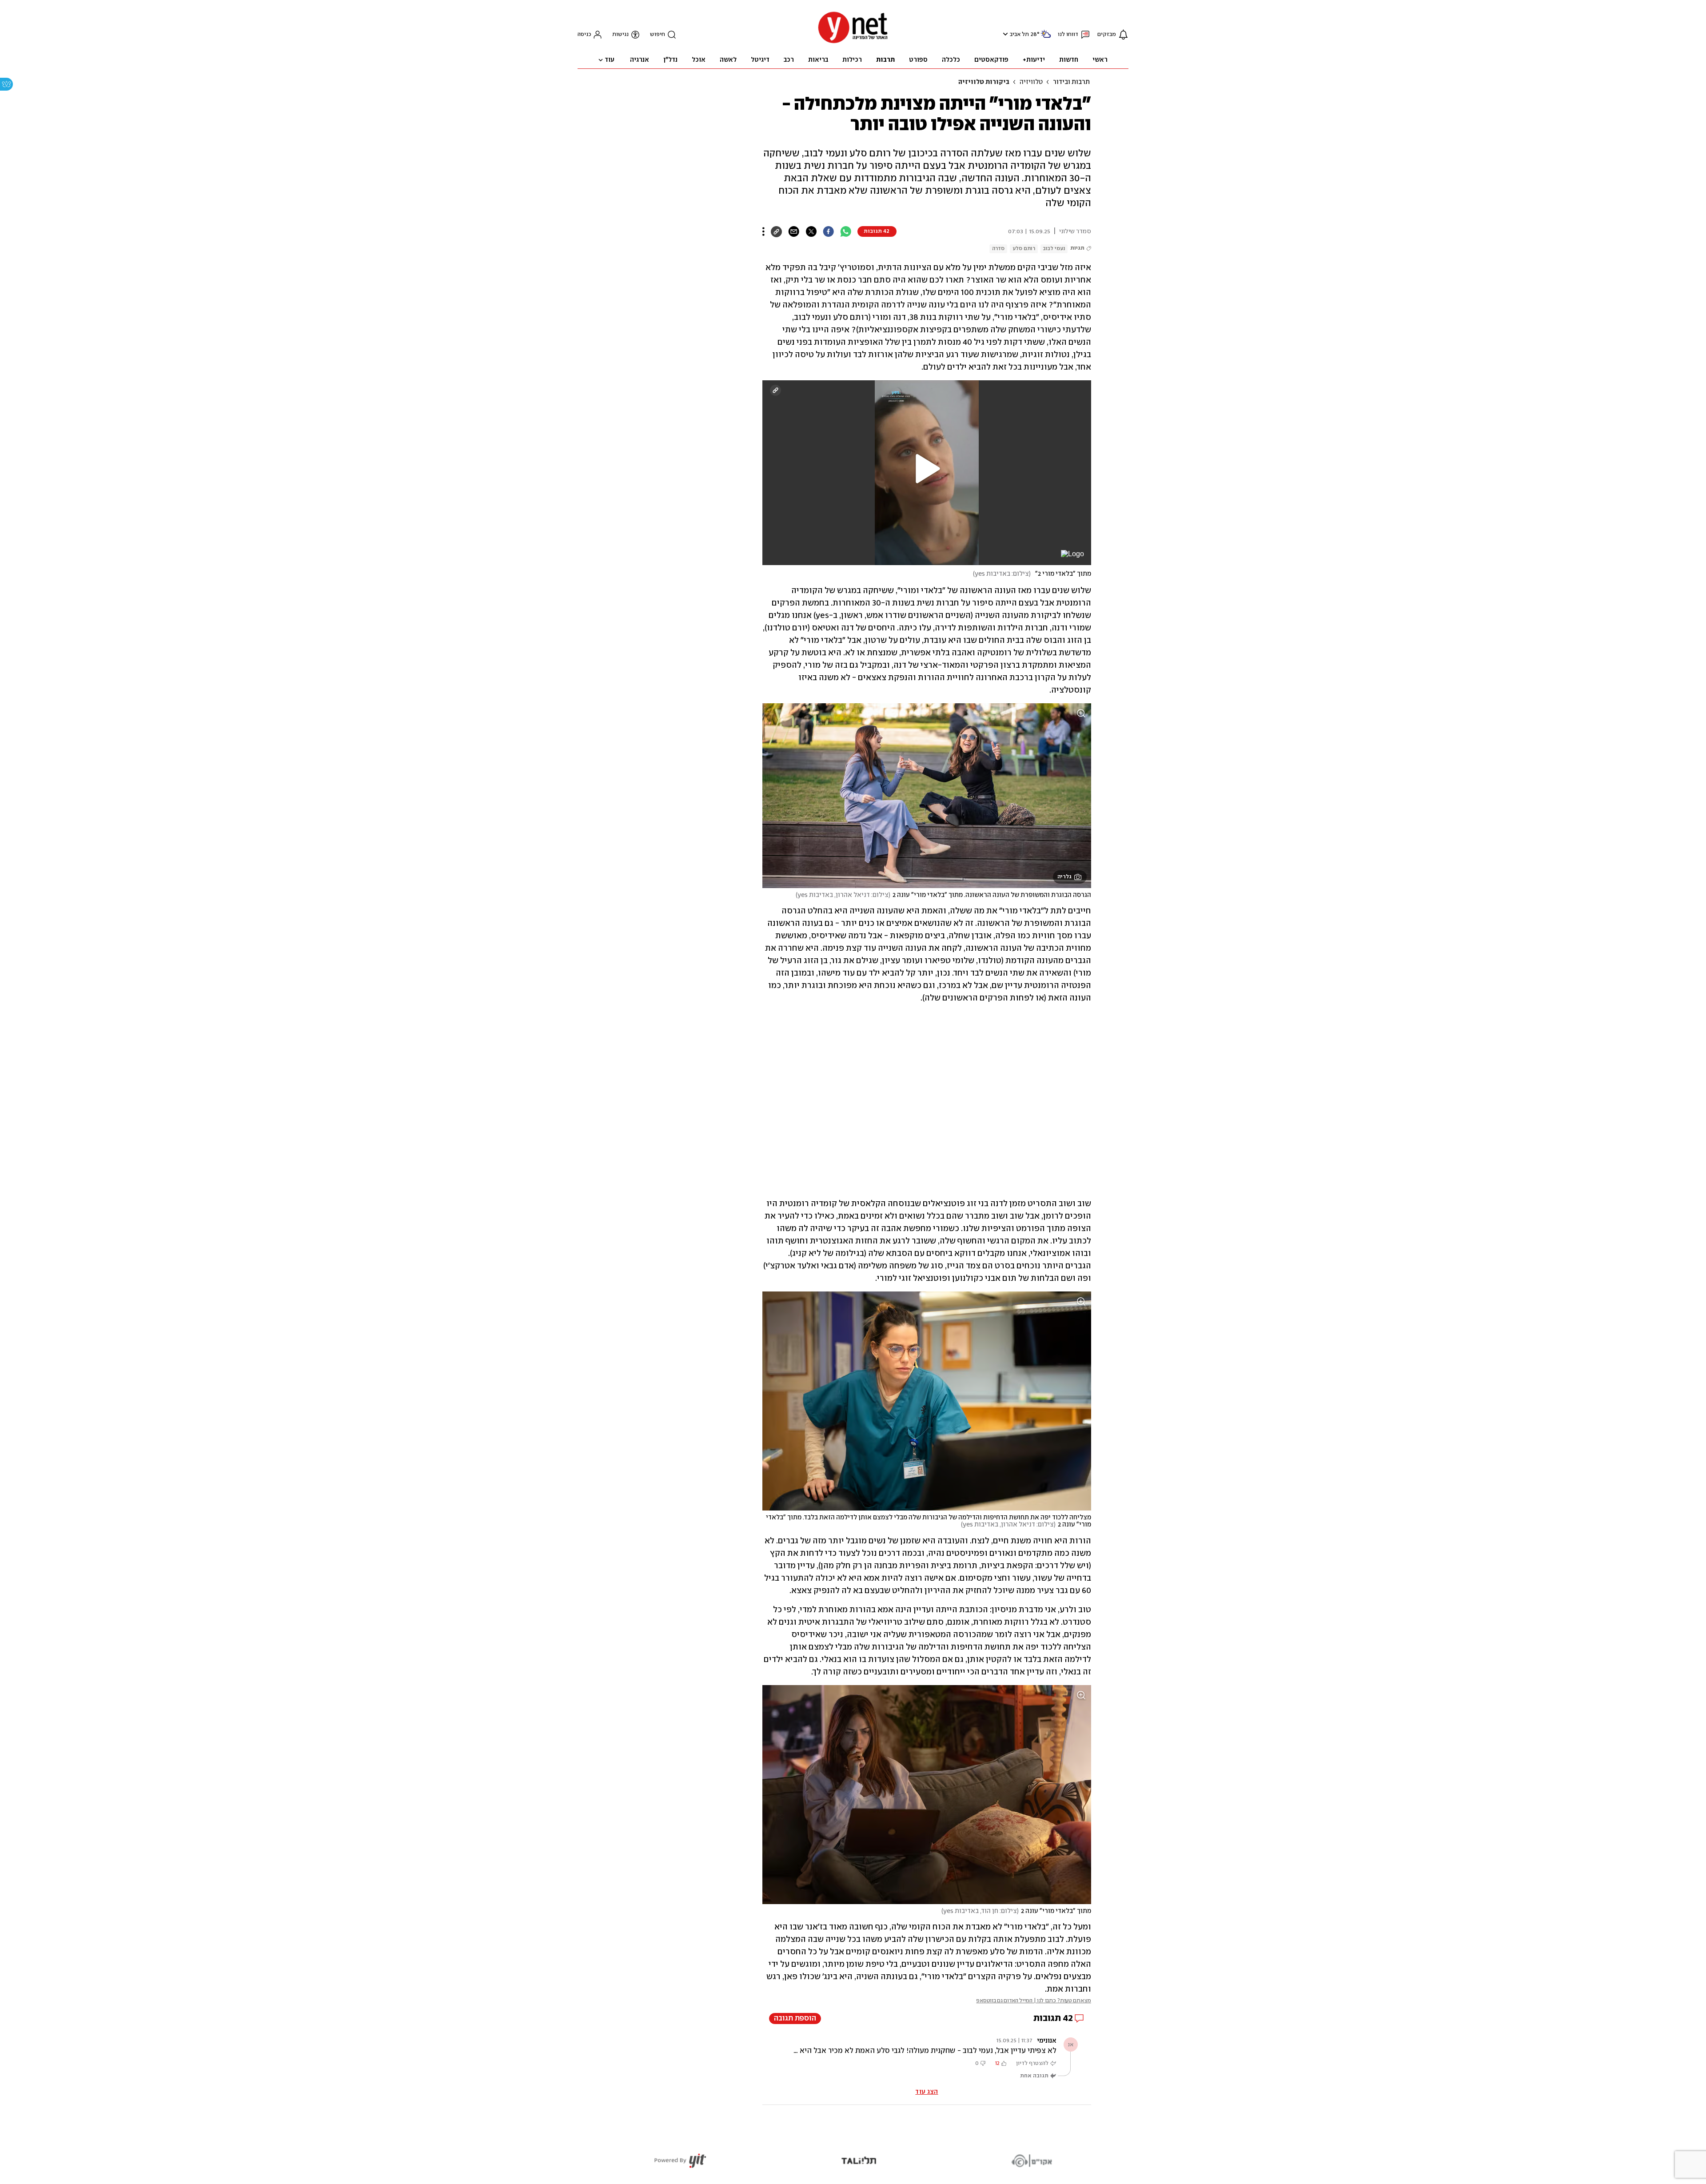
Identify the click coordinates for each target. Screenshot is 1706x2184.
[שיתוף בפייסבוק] (828, 231)
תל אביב (1019, 34)
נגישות (620, 34)
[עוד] (763, 231)
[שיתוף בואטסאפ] (846, 231)
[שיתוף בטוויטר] (811, 231)
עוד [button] (610, 60)
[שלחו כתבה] (794, 231)
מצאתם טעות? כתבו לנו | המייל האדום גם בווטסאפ (1034, 2001)
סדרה (998, 249)
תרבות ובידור (1071, 82)
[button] (1004, 34)
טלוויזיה (1031, 82)
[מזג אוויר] (1046, 38)
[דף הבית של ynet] (853, 42)
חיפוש (658, 34)
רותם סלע (1024, 249)
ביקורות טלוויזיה (984, 82)
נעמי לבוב (1054, 249)
